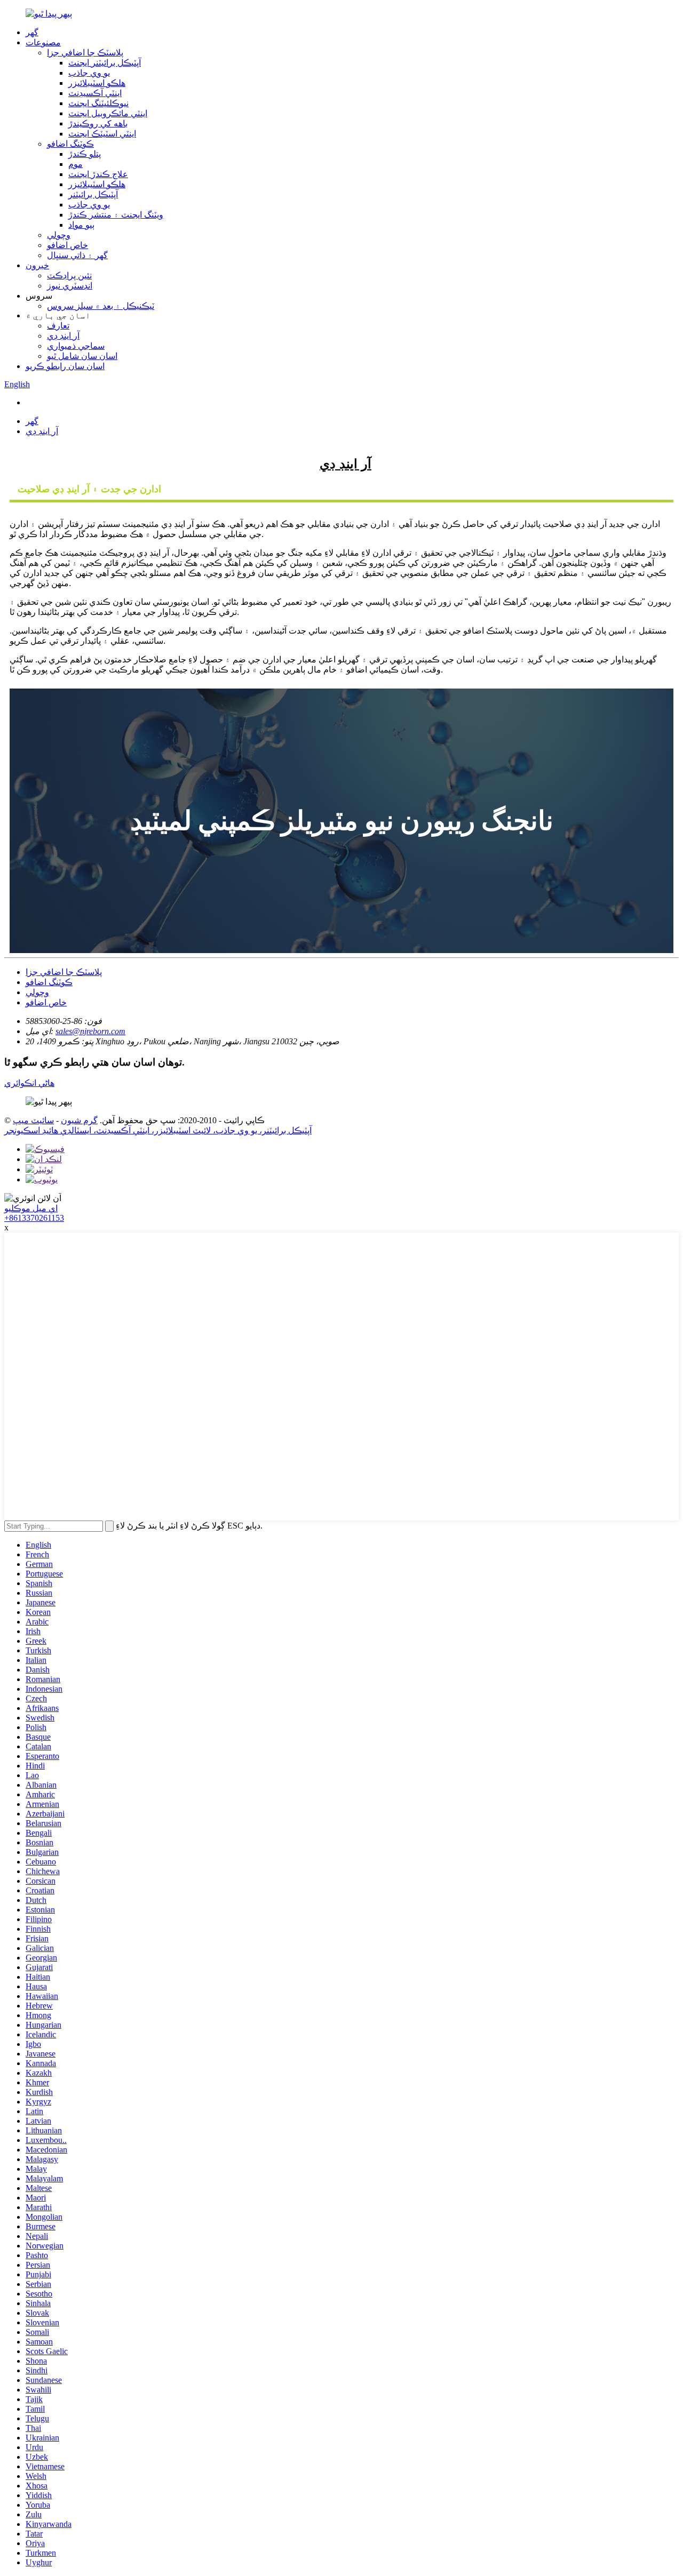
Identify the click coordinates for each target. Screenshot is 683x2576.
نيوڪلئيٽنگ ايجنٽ (98, 103)
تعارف (58, 326)
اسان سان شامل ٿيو (82, 356)
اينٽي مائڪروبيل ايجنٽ (108, 113)
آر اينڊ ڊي (63, 336)
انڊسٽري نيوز (70, 286)
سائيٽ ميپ (33, 1120)
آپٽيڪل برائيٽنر (93, 194)
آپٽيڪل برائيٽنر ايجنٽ (105, 63)
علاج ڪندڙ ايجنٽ (98, 174)
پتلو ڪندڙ (85, 154)
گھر (32, 32)
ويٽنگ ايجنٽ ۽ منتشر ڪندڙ (116, 215)
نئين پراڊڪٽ (69, 275)
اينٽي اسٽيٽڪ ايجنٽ (102, 134)
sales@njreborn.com (90, 1031)
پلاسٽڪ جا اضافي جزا (85, 53)
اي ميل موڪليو (31, 1208)
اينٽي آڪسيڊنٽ (95, 93)
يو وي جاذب (89, 73)
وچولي (59, 235)
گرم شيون (79, 1120)
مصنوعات (43, 42)
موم (76, 164)
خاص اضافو (67, 245)
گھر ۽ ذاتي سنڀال (77, 255)
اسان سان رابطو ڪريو (65, 366)
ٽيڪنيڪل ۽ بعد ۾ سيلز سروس (101, 306)
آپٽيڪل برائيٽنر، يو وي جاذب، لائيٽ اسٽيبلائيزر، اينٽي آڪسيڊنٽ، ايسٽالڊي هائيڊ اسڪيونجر (158, 1130)
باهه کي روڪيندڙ (98, 123)
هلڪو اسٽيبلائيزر (97, 83)
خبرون (37, 265)
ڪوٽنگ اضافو (70, 144)
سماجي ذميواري (76, 346)
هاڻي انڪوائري (29, 1083)
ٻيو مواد (81, 225)
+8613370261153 (34, 1218)
